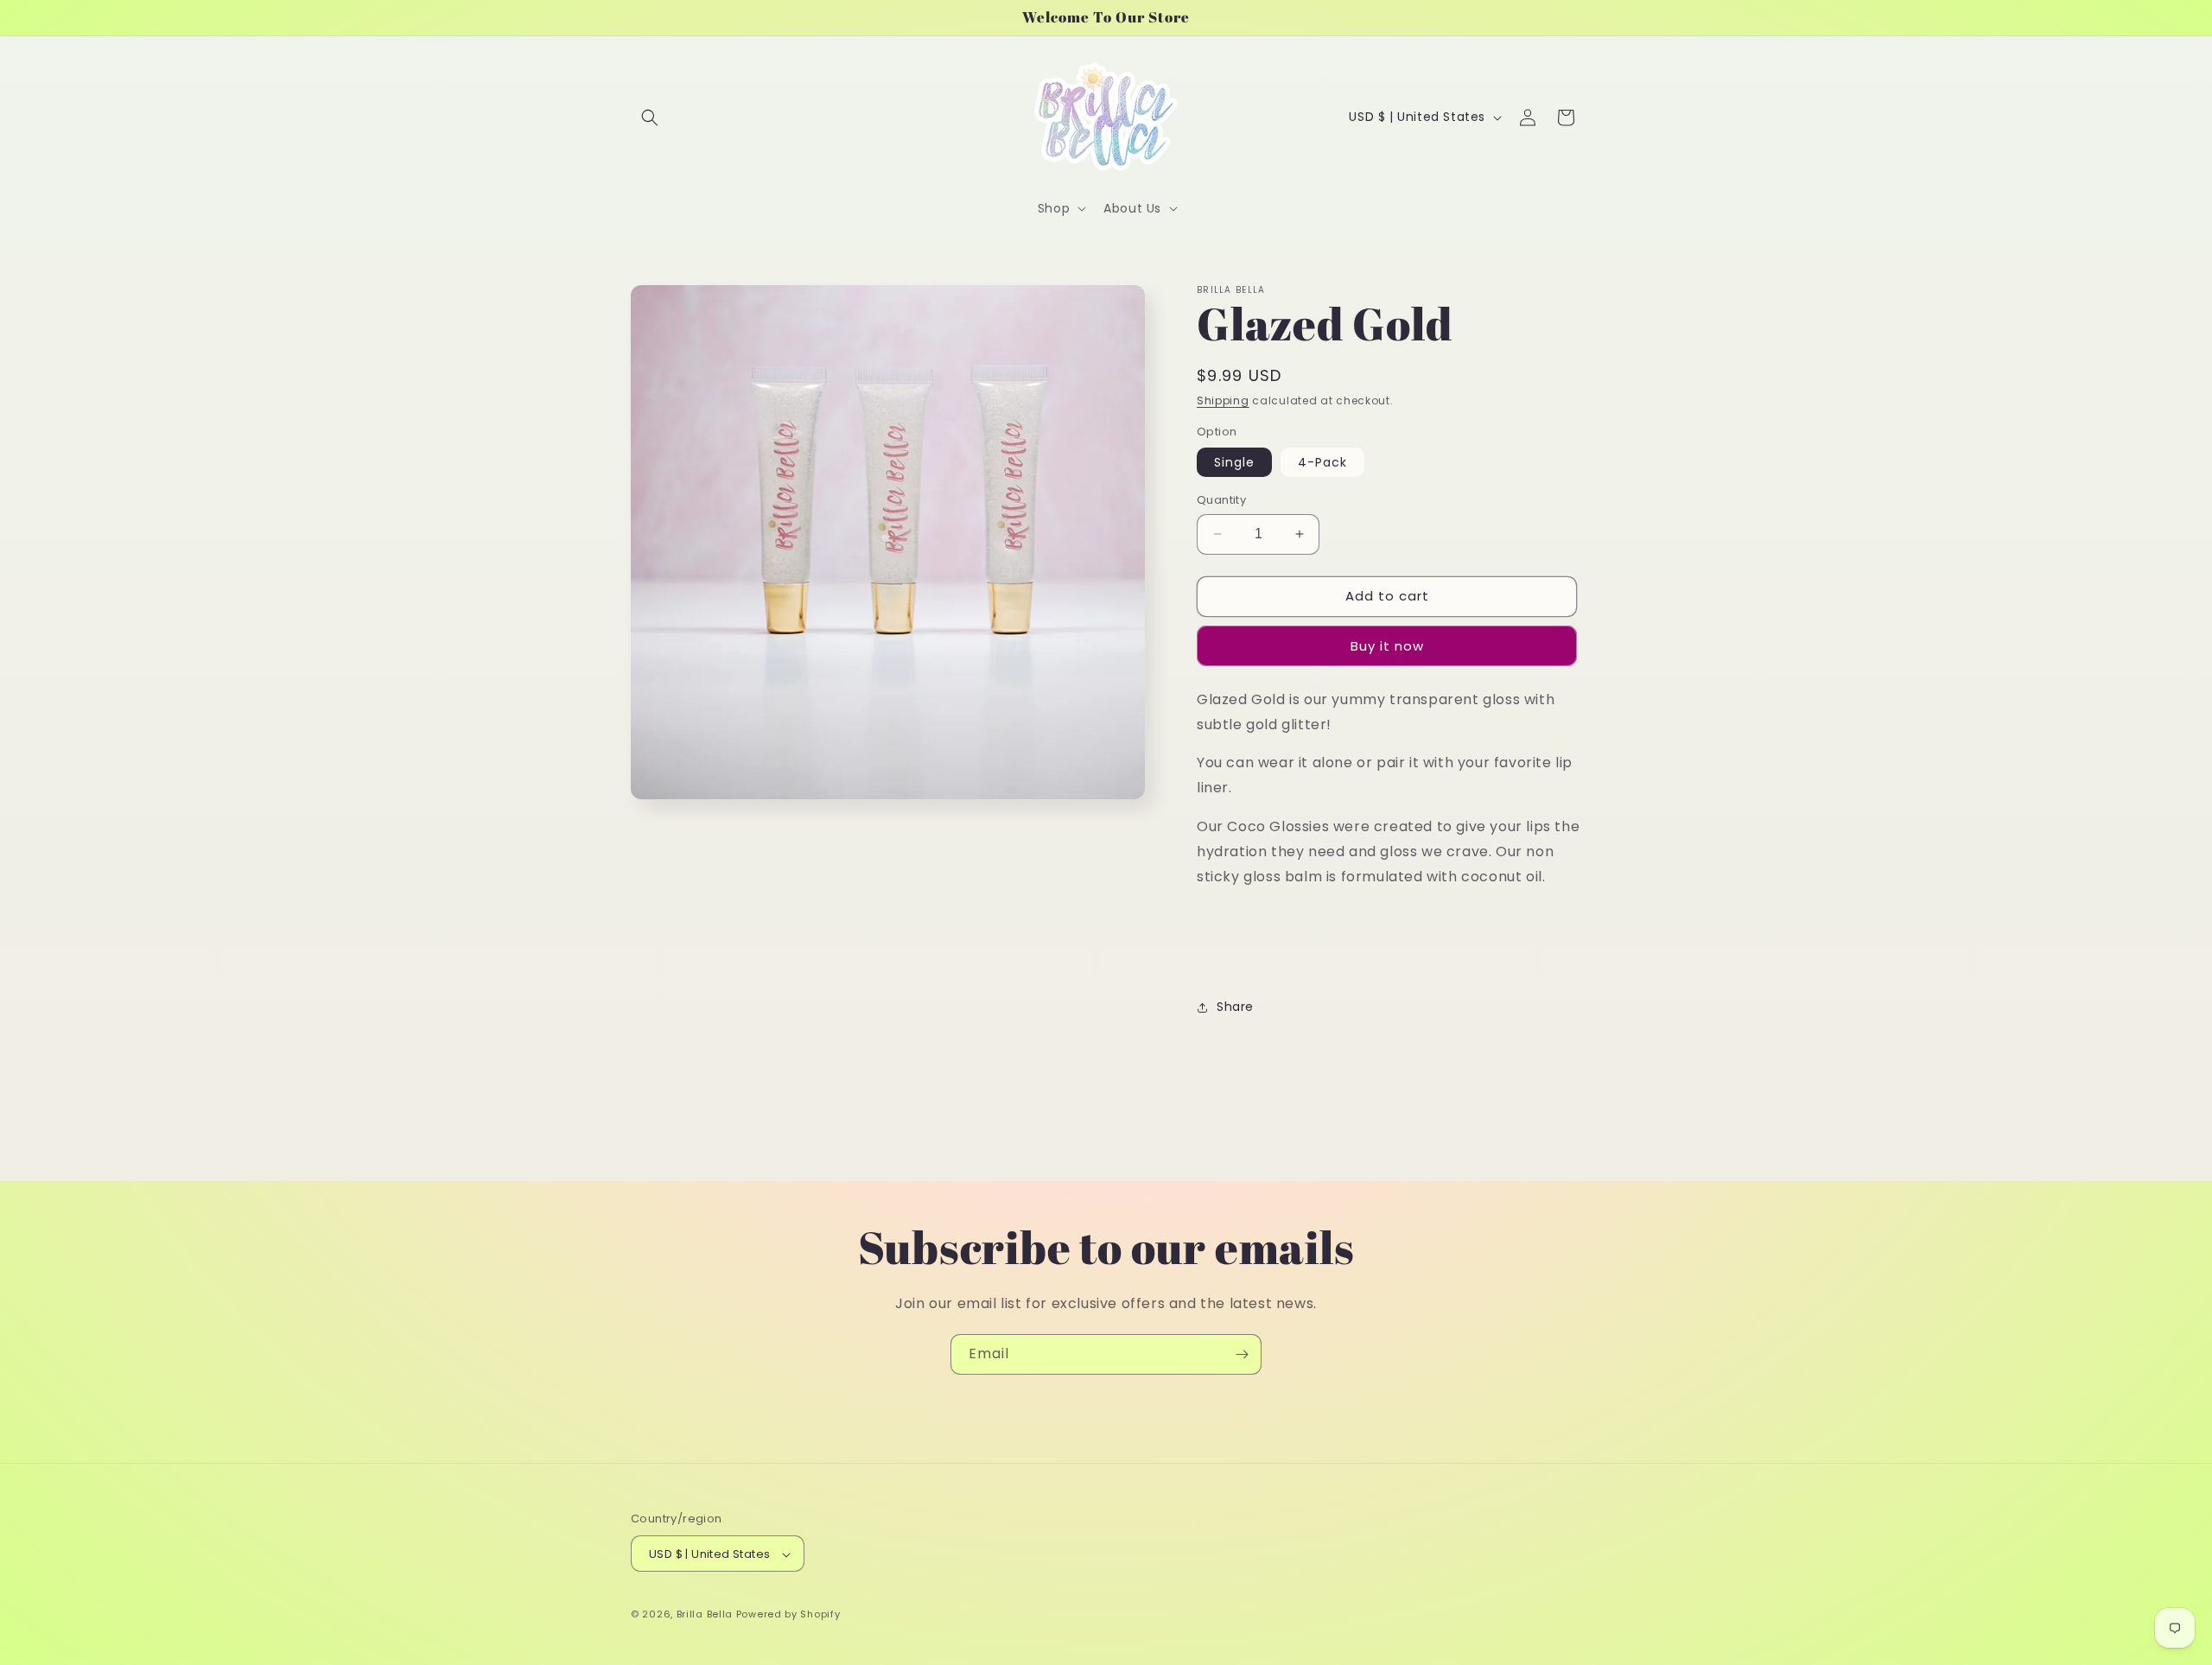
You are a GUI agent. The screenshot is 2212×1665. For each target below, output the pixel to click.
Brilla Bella (705, 1615)
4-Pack (1322, 462)
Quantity (1221, 500)
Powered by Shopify (788, 1615)
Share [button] (1235, 1007)
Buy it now (1387, 646)
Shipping (1223, 400)
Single (1234, 462)
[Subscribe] (1242, 1354)
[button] (650, 118)
